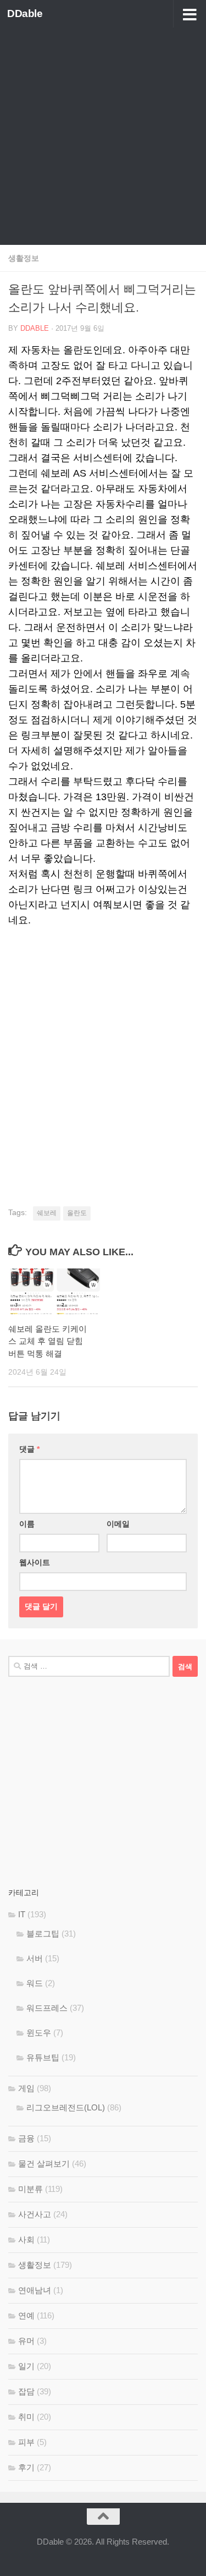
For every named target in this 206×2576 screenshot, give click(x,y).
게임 (26, 2088)
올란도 (77, 1213)
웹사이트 (35, 1562)
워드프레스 (47, 2008)
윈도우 (39, 2033)
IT (22, 1914)
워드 (35, 1983)
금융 (26, 2138)
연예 (26, 2315)
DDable (25, 13)
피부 (26, 2442)
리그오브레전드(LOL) (66, 2107)
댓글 (29, 1449)
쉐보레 (47, 1213)
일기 (26, 2366)
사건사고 (35, 2214)
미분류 (30, 2189)
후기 (26, 2467)
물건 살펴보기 (44, 2164)
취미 (26, 2417)
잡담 (26, 2391)
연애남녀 (35, 2290)
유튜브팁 (43, 2057)
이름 (27, 1524)
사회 (26, 2239)
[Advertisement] (103, 136)
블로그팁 (43, 1934)
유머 (26, 2341)
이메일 (118, 1524)
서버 (35, 1958)
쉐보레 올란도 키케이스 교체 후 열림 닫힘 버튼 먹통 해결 (48, 1341)
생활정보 (24, 258)
